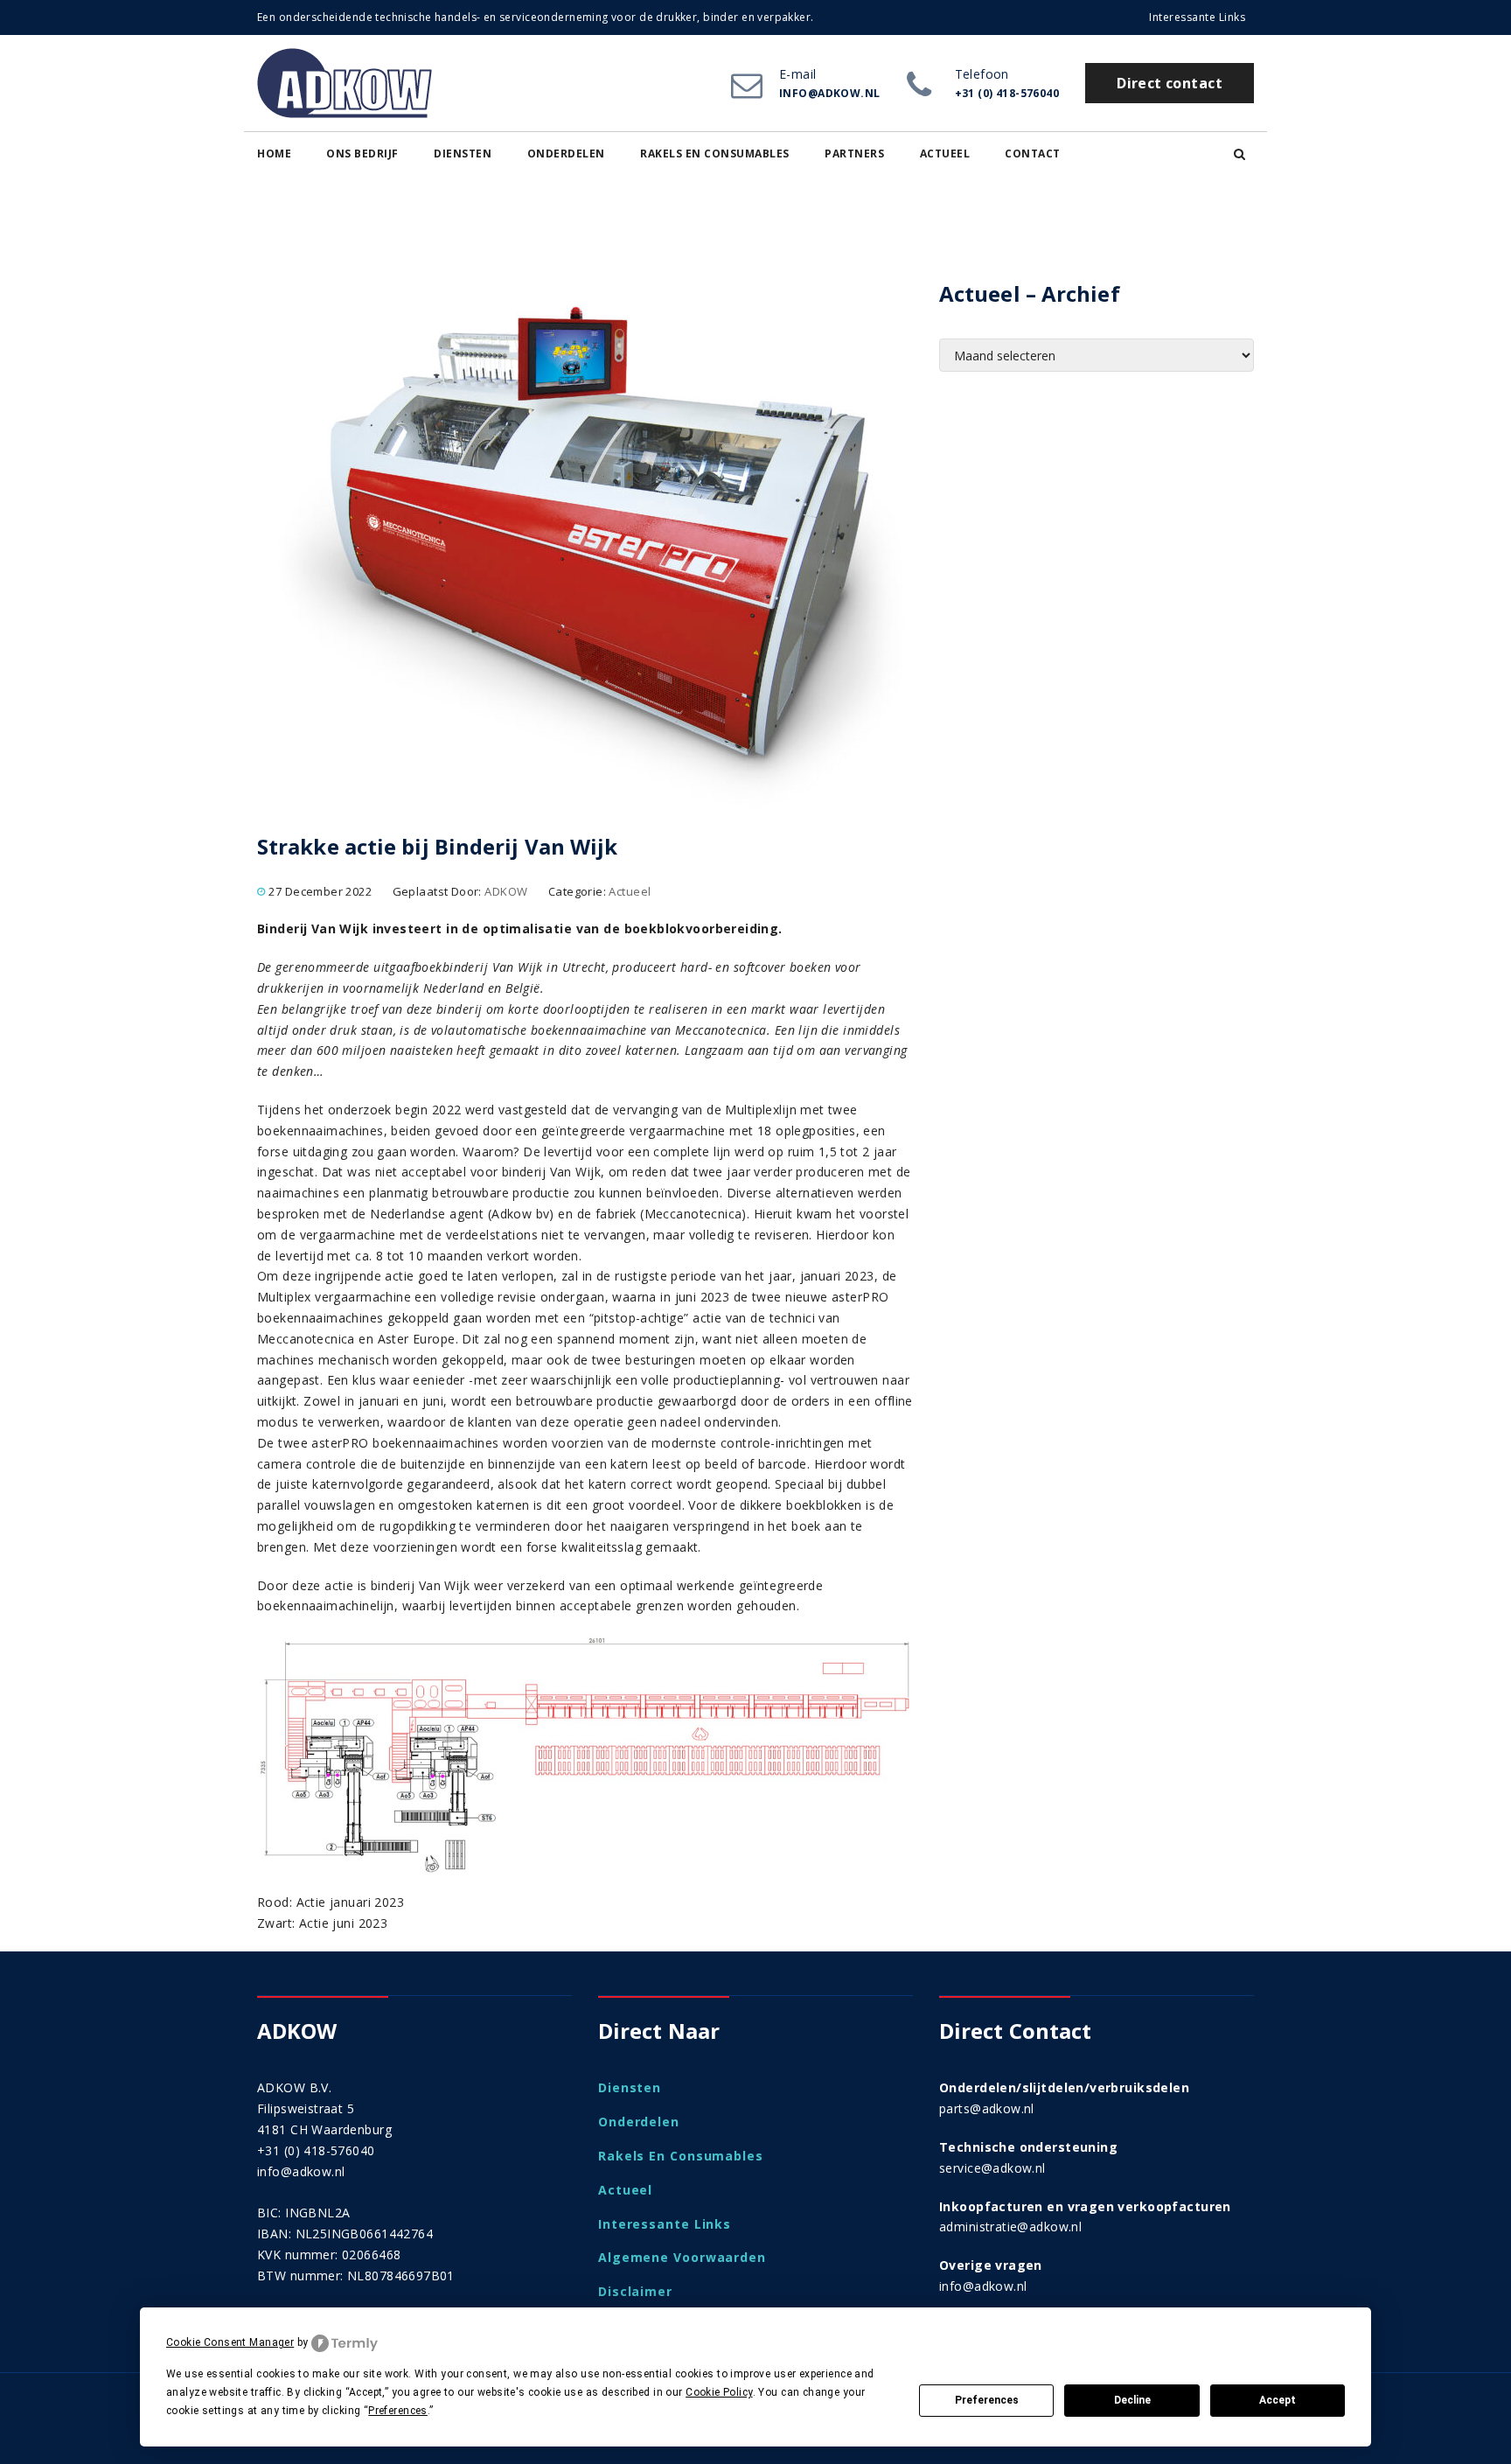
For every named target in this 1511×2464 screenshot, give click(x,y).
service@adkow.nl (992, 2168)
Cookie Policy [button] (719, 2392)
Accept (1278, 2400)
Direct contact (1170, 83)
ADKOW (506, 891)
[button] (1239, 154)
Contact (1033, 154)
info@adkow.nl (301, 2171)
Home (274, 154)
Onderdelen (566, 154)
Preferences (987, 2400)
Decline (1132, 2400)
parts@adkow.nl (987, 2108)
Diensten (463, 154)
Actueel (945, 154)
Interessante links (1197, 17)
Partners (854, 154)
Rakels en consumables (715, 154)
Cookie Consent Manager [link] (230, 2342)
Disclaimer (635, 2291)
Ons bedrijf (362, 154)
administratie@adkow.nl (1010, 2227)
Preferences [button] (398, 2411)
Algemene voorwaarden (682, 2257)
